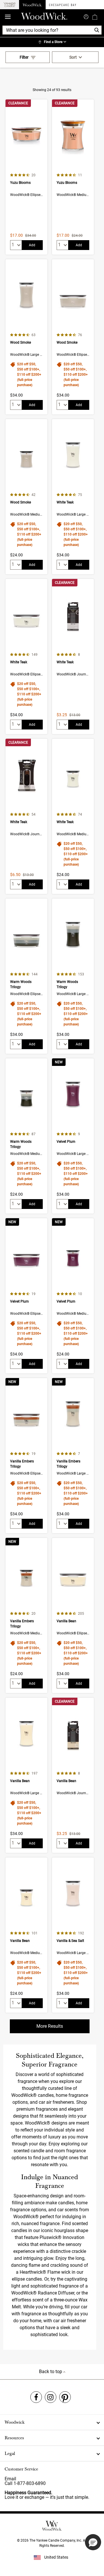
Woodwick (15, 2422)
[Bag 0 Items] (95, 17)
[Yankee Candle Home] (10, 5)
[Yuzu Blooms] (26, 177)
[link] (52, 42)
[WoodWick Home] (32, 5)
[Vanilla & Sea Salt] (73, 1935)
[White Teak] (73, 497)
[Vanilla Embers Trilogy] (26, 1456)
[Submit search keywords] (86, 16)
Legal (10, 2453)
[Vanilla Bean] (73, 1615)
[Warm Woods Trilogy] (26, 976)
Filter (24, 57)
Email (10, 2479)
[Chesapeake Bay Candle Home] (63, 5)
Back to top (51, 2372)
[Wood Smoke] (26, 337)
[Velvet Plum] (73, 1136)
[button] (93, 2542)
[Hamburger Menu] (8, 17)
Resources (14, 2438)
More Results (50, 2026)
